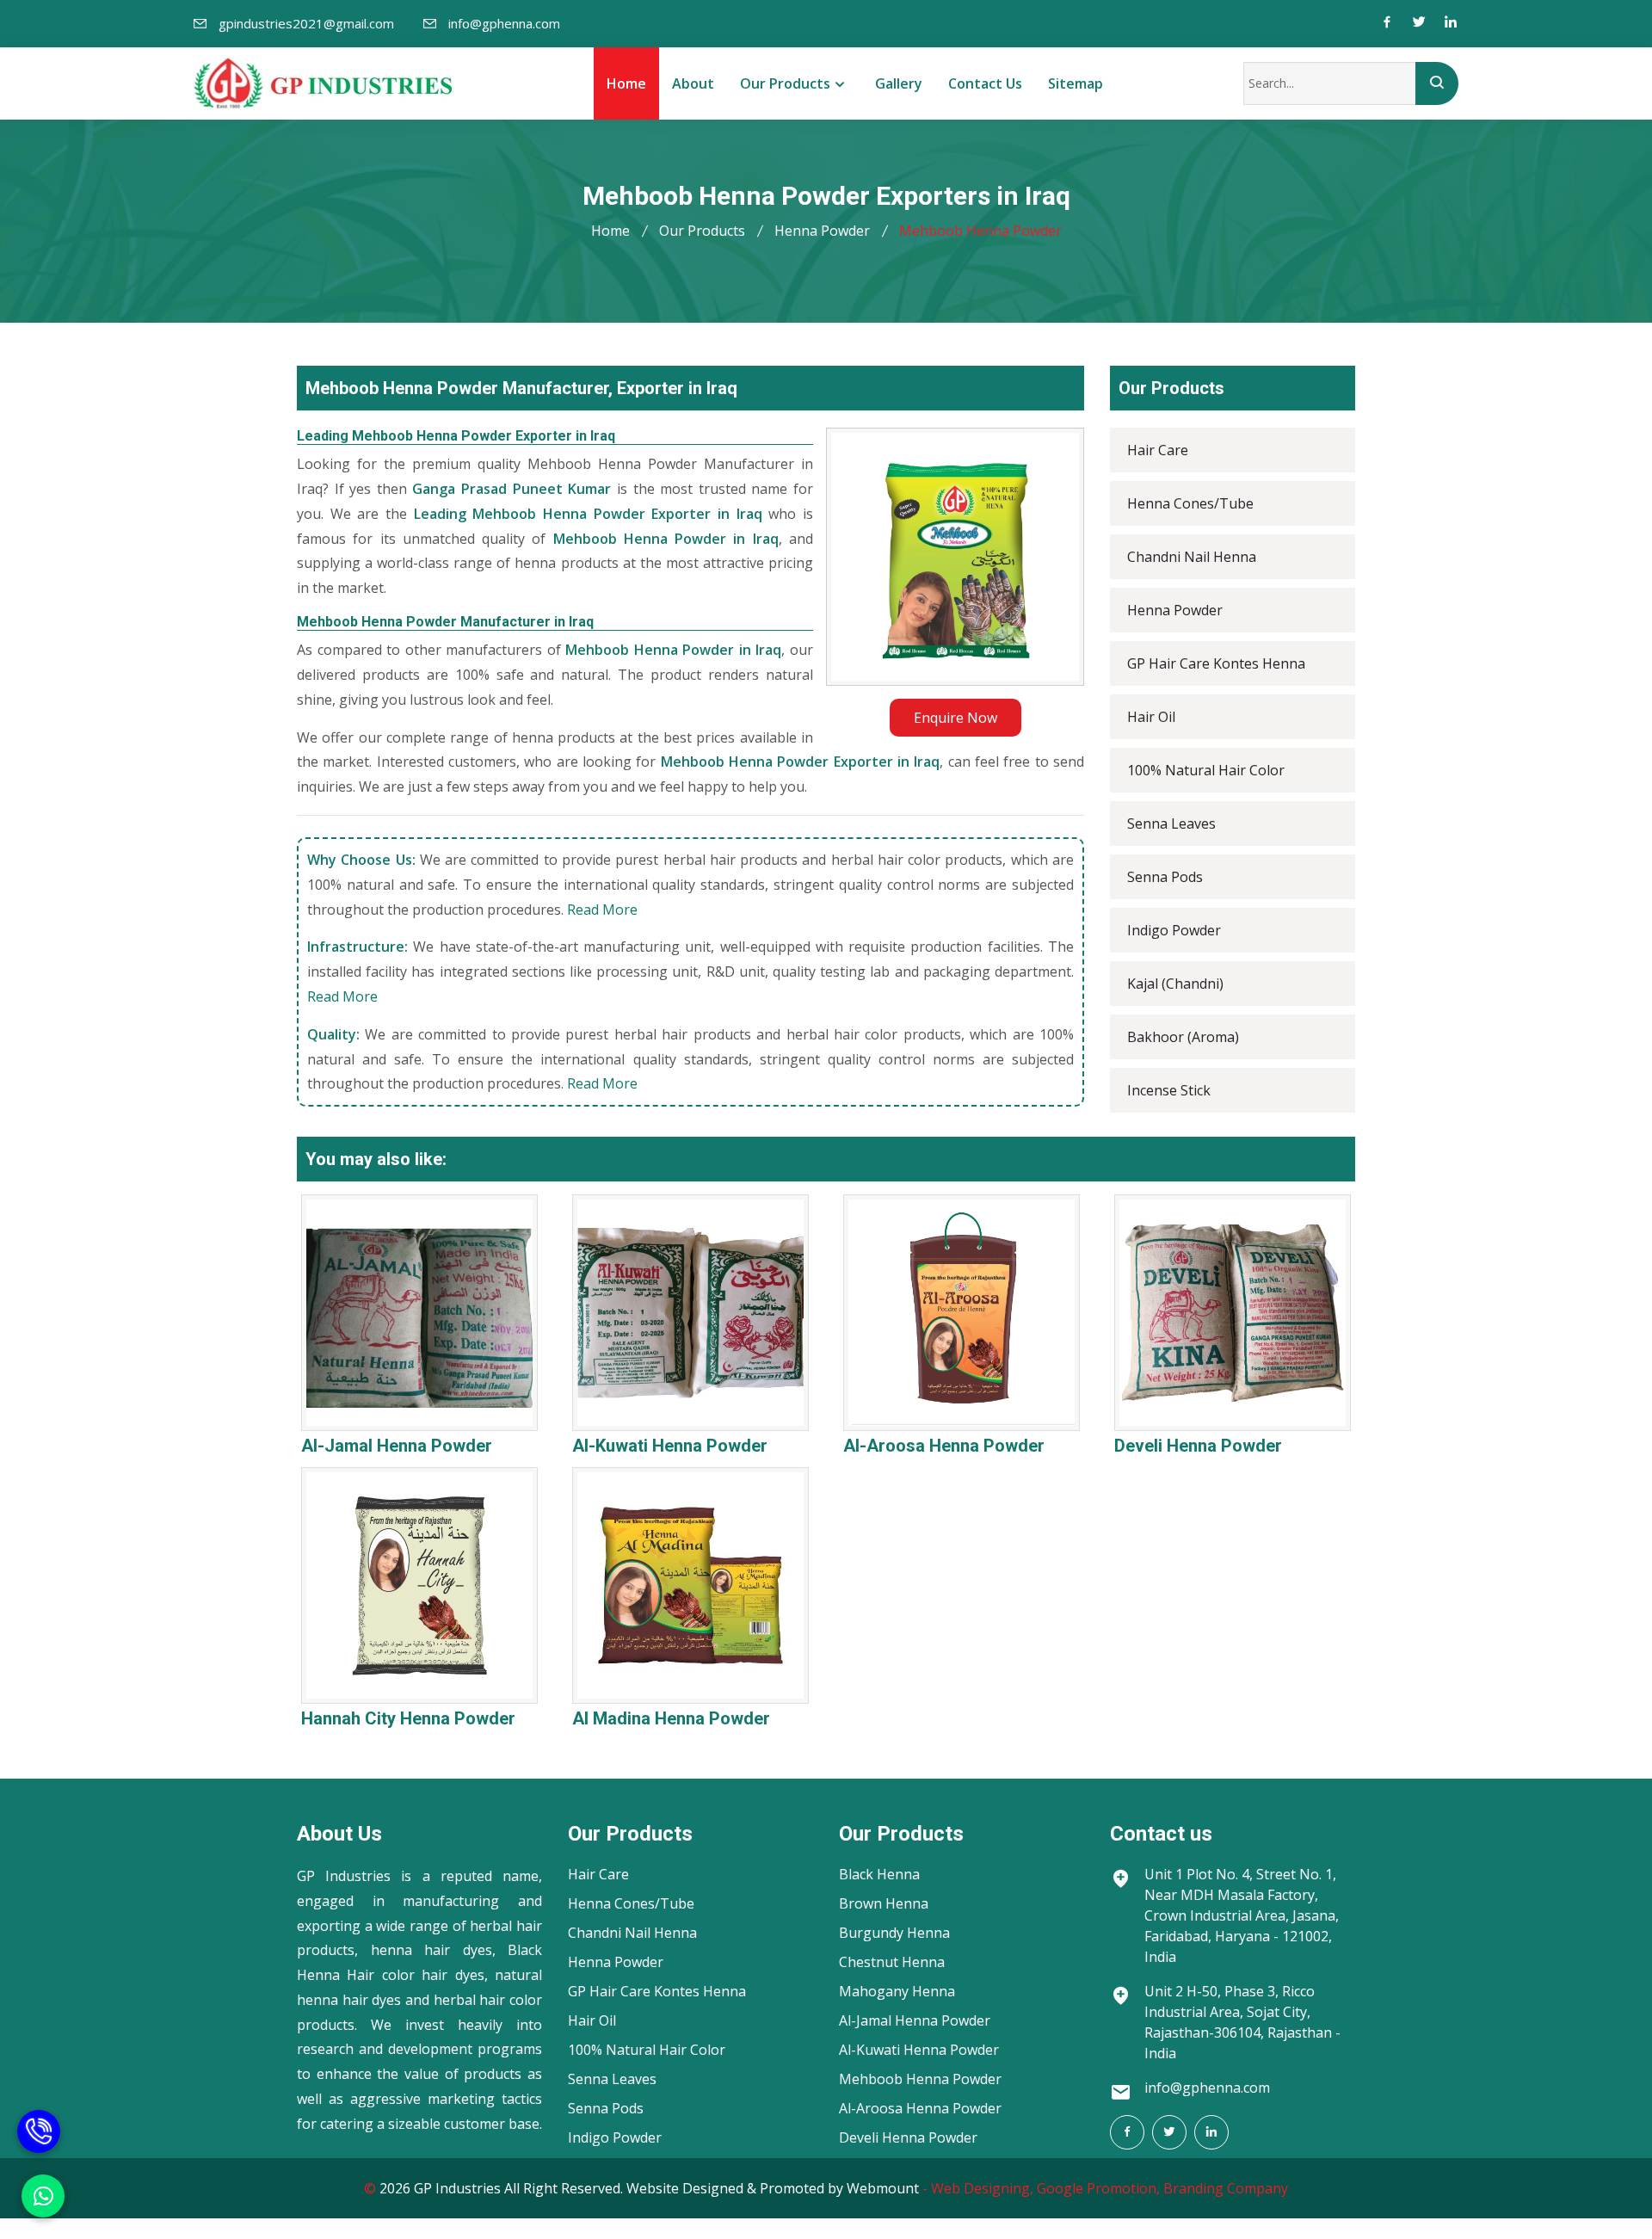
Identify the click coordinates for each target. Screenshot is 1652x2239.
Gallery (899, 83)
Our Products (785, 83)
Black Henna (879, 1874)
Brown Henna (884, 1903)
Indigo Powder (1174, 930)
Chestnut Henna (892, 1962)
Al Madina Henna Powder (671, 1718)
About (693, 83)
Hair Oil (1151, 717)
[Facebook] (1387, 24)
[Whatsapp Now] (43, 2196)
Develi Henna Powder (1198, 1446)
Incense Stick (1169, 1090)
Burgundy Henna (894, 1933)
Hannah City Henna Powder (408, 1718)
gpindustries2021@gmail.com (306, 23)
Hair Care (1158, 450)
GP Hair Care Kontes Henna (1216, 663)
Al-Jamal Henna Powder (397, 1446)
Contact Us (985, 83)
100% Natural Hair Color (1206, 770)
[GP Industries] (323, 83)
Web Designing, (982, 2188)
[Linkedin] (1451, 24)
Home (626, 83)
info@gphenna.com (504, 23)
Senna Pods (1165, 877)
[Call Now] (39, 2123)
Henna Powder (822, 231)
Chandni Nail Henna (1192, 557)
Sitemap (1076, 83)
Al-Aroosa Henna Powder (944, 1446)
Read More (602, 910)
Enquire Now (955, 718)
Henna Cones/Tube (1190, 503)
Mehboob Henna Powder (920, 2079)
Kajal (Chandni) (1175, 984)
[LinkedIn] (1211, 2132)
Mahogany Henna (897, 1991)
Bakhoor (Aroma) (1183, 1037)
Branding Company (1226, 2188)
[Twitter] (1419, 24)
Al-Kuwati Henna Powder (670, 1446)
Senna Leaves (1171, 823)
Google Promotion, (1098, 2188)
